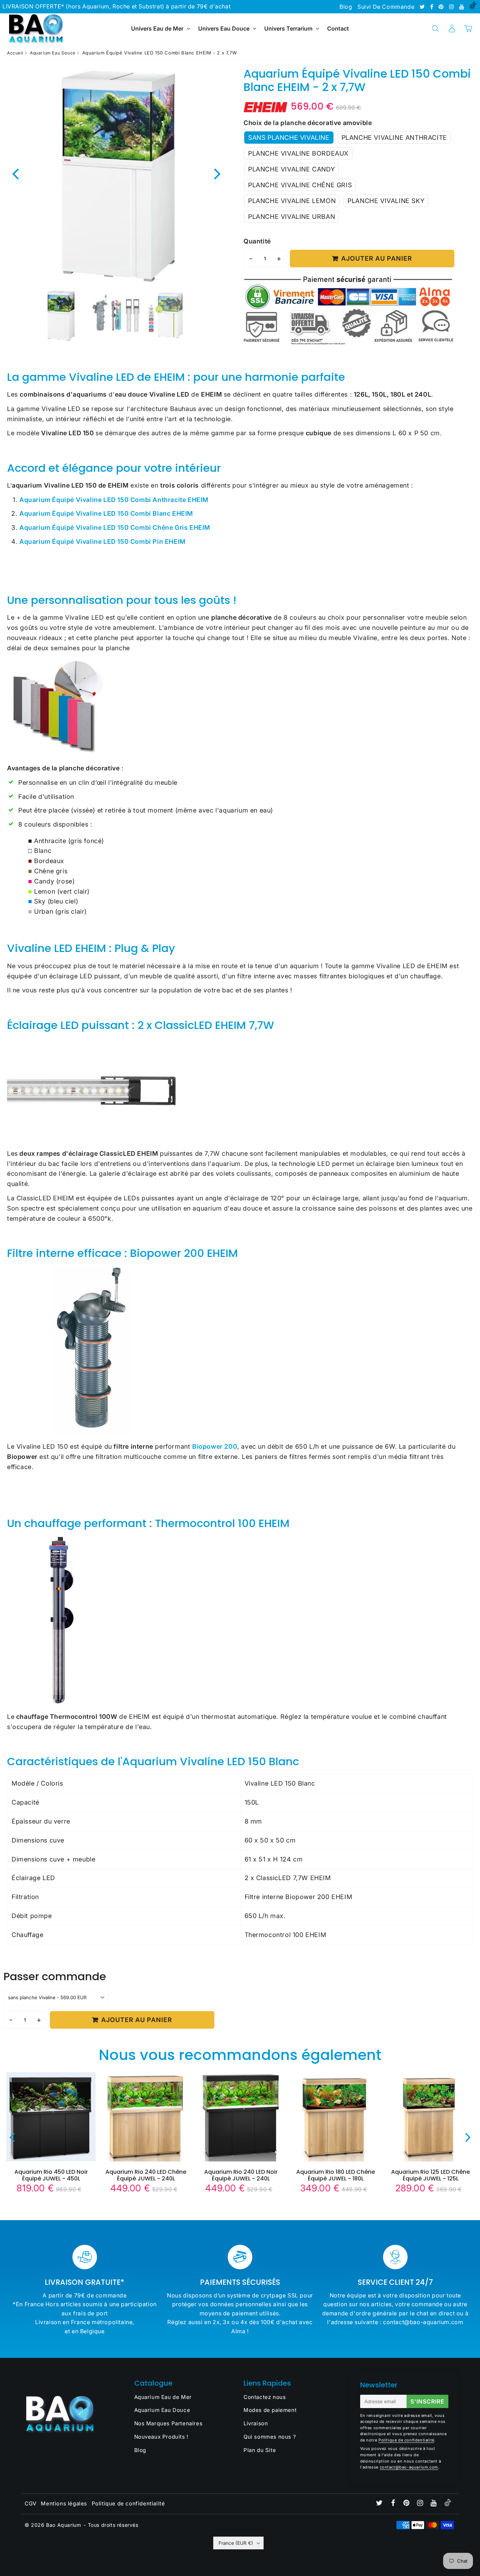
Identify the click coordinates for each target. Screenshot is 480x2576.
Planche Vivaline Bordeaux (298, 153)
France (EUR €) (236, 2543)
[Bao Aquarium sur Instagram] (452, 7)
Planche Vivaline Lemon (292, 201)
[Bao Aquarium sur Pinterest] (442, 7)
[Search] (435, 28)
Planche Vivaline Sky (386, 201)
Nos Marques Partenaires (168, 2423)
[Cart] (468, 28)
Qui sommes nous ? (270, 2437)
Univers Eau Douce (224, 28)
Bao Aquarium (63, 2525)
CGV (31, 2503)
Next (218, 173)
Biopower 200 (215, 1446)
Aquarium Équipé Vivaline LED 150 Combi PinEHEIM (102, 542)
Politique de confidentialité (406, 2440)
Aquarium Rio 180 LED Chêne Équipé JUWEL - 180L (336, 2175)
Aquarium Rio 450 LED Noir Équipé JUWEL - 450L (51, 2175)
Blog (346, 7)
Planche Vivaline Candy (291, 169)
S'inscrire (427, 2401)
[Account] (452, 28)
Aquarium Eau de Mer (163, 2397)
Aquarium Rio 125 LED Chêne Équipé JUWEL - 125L (430, 2175)
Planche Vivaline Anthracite (394, 138)
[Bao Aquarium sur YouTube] (463, 7)
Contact (338, 28)
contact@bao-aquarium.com (409, 2467)
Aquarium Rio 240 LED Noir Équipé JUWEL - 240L (241, 2175)
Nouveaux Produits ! (161, 2437)
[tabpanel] (61, 316)
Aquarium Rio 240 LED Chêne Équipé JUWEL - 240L (146, 2175)
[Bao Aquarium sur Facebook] (433, 7)
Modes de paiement (270, 2410)
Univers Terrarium (288, 28)
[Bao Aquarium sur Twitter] (423, 7)
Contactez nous (265, 2397)
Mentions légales (64, 2503)
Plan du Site (260, 2450)
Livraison (256, 2423)
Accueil (15, 53)
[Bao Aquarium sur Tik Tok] (473, 7)
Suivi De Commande (386, 7)
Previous (15, 173)
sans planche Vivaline (289, 138)
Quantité (257, 241)
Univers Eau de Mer (157, 28)
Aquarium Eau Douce (53, 53)
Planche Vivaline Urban (291, 217)
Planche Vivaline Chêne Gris (300, 185)
